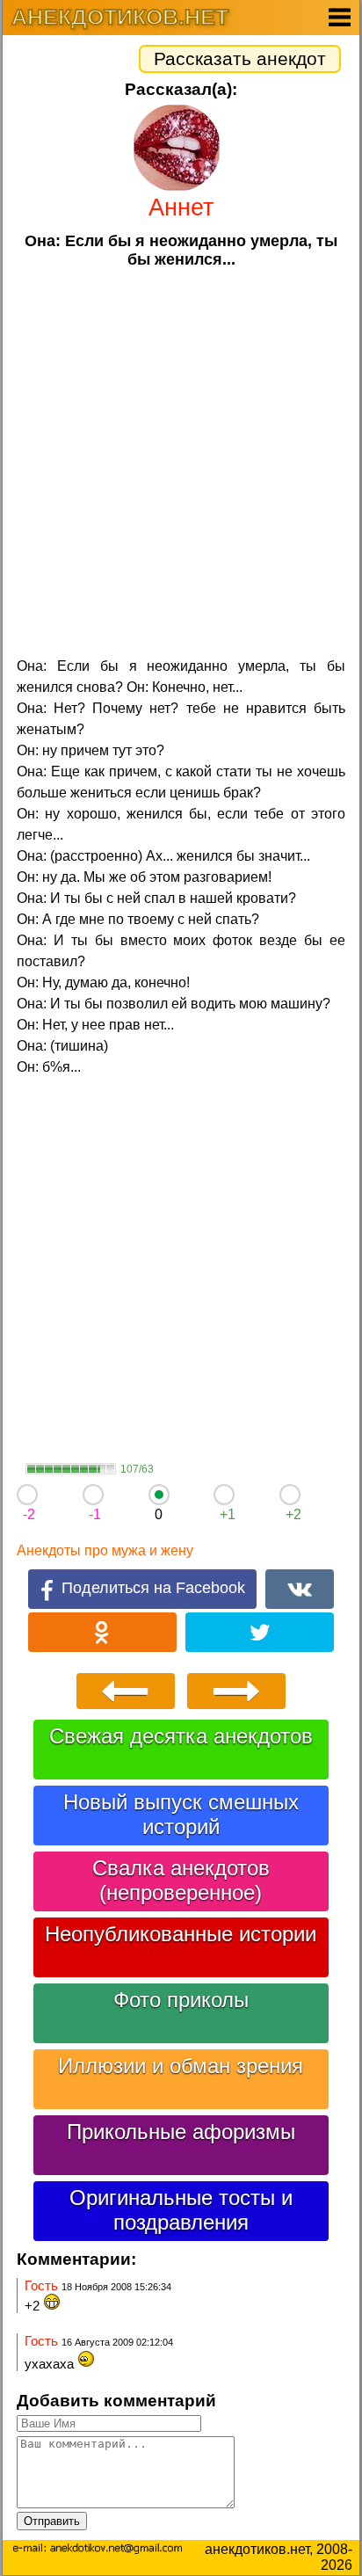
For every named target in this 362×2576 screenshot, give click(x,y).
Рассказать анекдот (240, 58)
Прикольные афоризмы (181, 2132)
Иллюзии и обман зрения (181, 2066)
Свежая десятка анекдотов (181, 1736)
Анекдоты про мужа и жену (105, 1550)
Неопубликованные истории (181, 1934)
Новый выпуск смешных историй (181, 1814)
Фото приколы (181, 2000)
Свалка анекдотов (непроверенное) (181, 1880)
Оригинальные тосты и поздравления (181, 2210)
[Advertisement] (181, 461)
